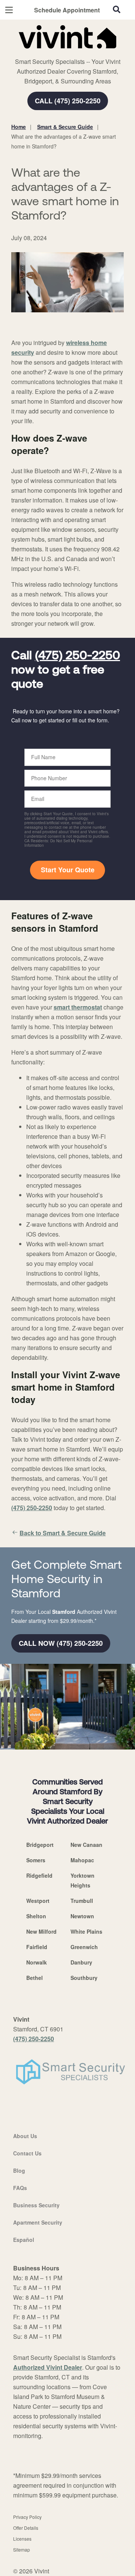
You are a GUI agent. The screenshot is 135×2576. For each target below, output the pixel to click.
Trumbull (82, 1901)
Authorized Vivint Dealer (48, 2367)
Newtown (82, 1916)
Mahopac (82, 1860)
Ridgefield (39, 1875)
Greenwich (84, 1947)
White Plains (86, 1931)
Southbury (84, 1978)
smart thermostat (78, 1007)
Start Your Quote (68, 870)
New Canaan (86, 1845)
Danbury (81, 1962)
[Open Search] (117, 9)
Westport (38, 1901)
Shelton (36, 1916)
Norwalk (37, 1962)
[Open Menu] (9, 10)
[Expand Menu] (80, 53)
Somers (36, 1860)
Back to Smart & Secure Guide (63, 1533)
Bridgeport (40, 1845)
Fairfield (37, 1947)
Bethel (34, 1978)
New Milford (41, 1931)
